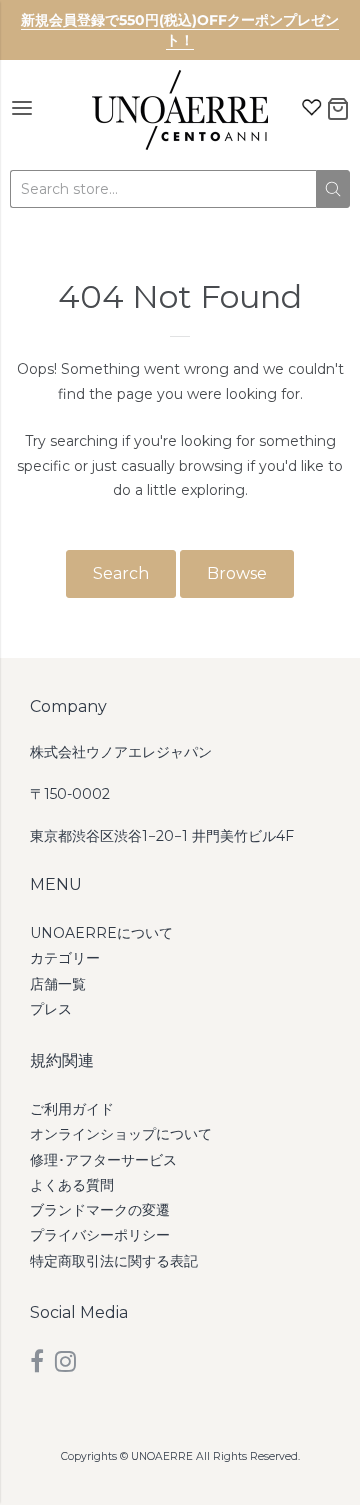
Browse (237, 573)
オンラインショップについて (121, 1134)
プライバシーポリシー (100, 1235)
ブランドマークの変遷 (100, 1210)
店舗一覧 (58, 984)
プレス (51, 1009)
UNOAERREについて (101, 933)
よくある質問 (72, 1185)
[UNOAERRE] (180, 110)
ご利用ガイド (72, 1109)
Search (121, 573)
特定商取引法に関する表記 (114, 1261)
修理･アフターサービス (103, 1160)
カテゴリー (65, 958)
